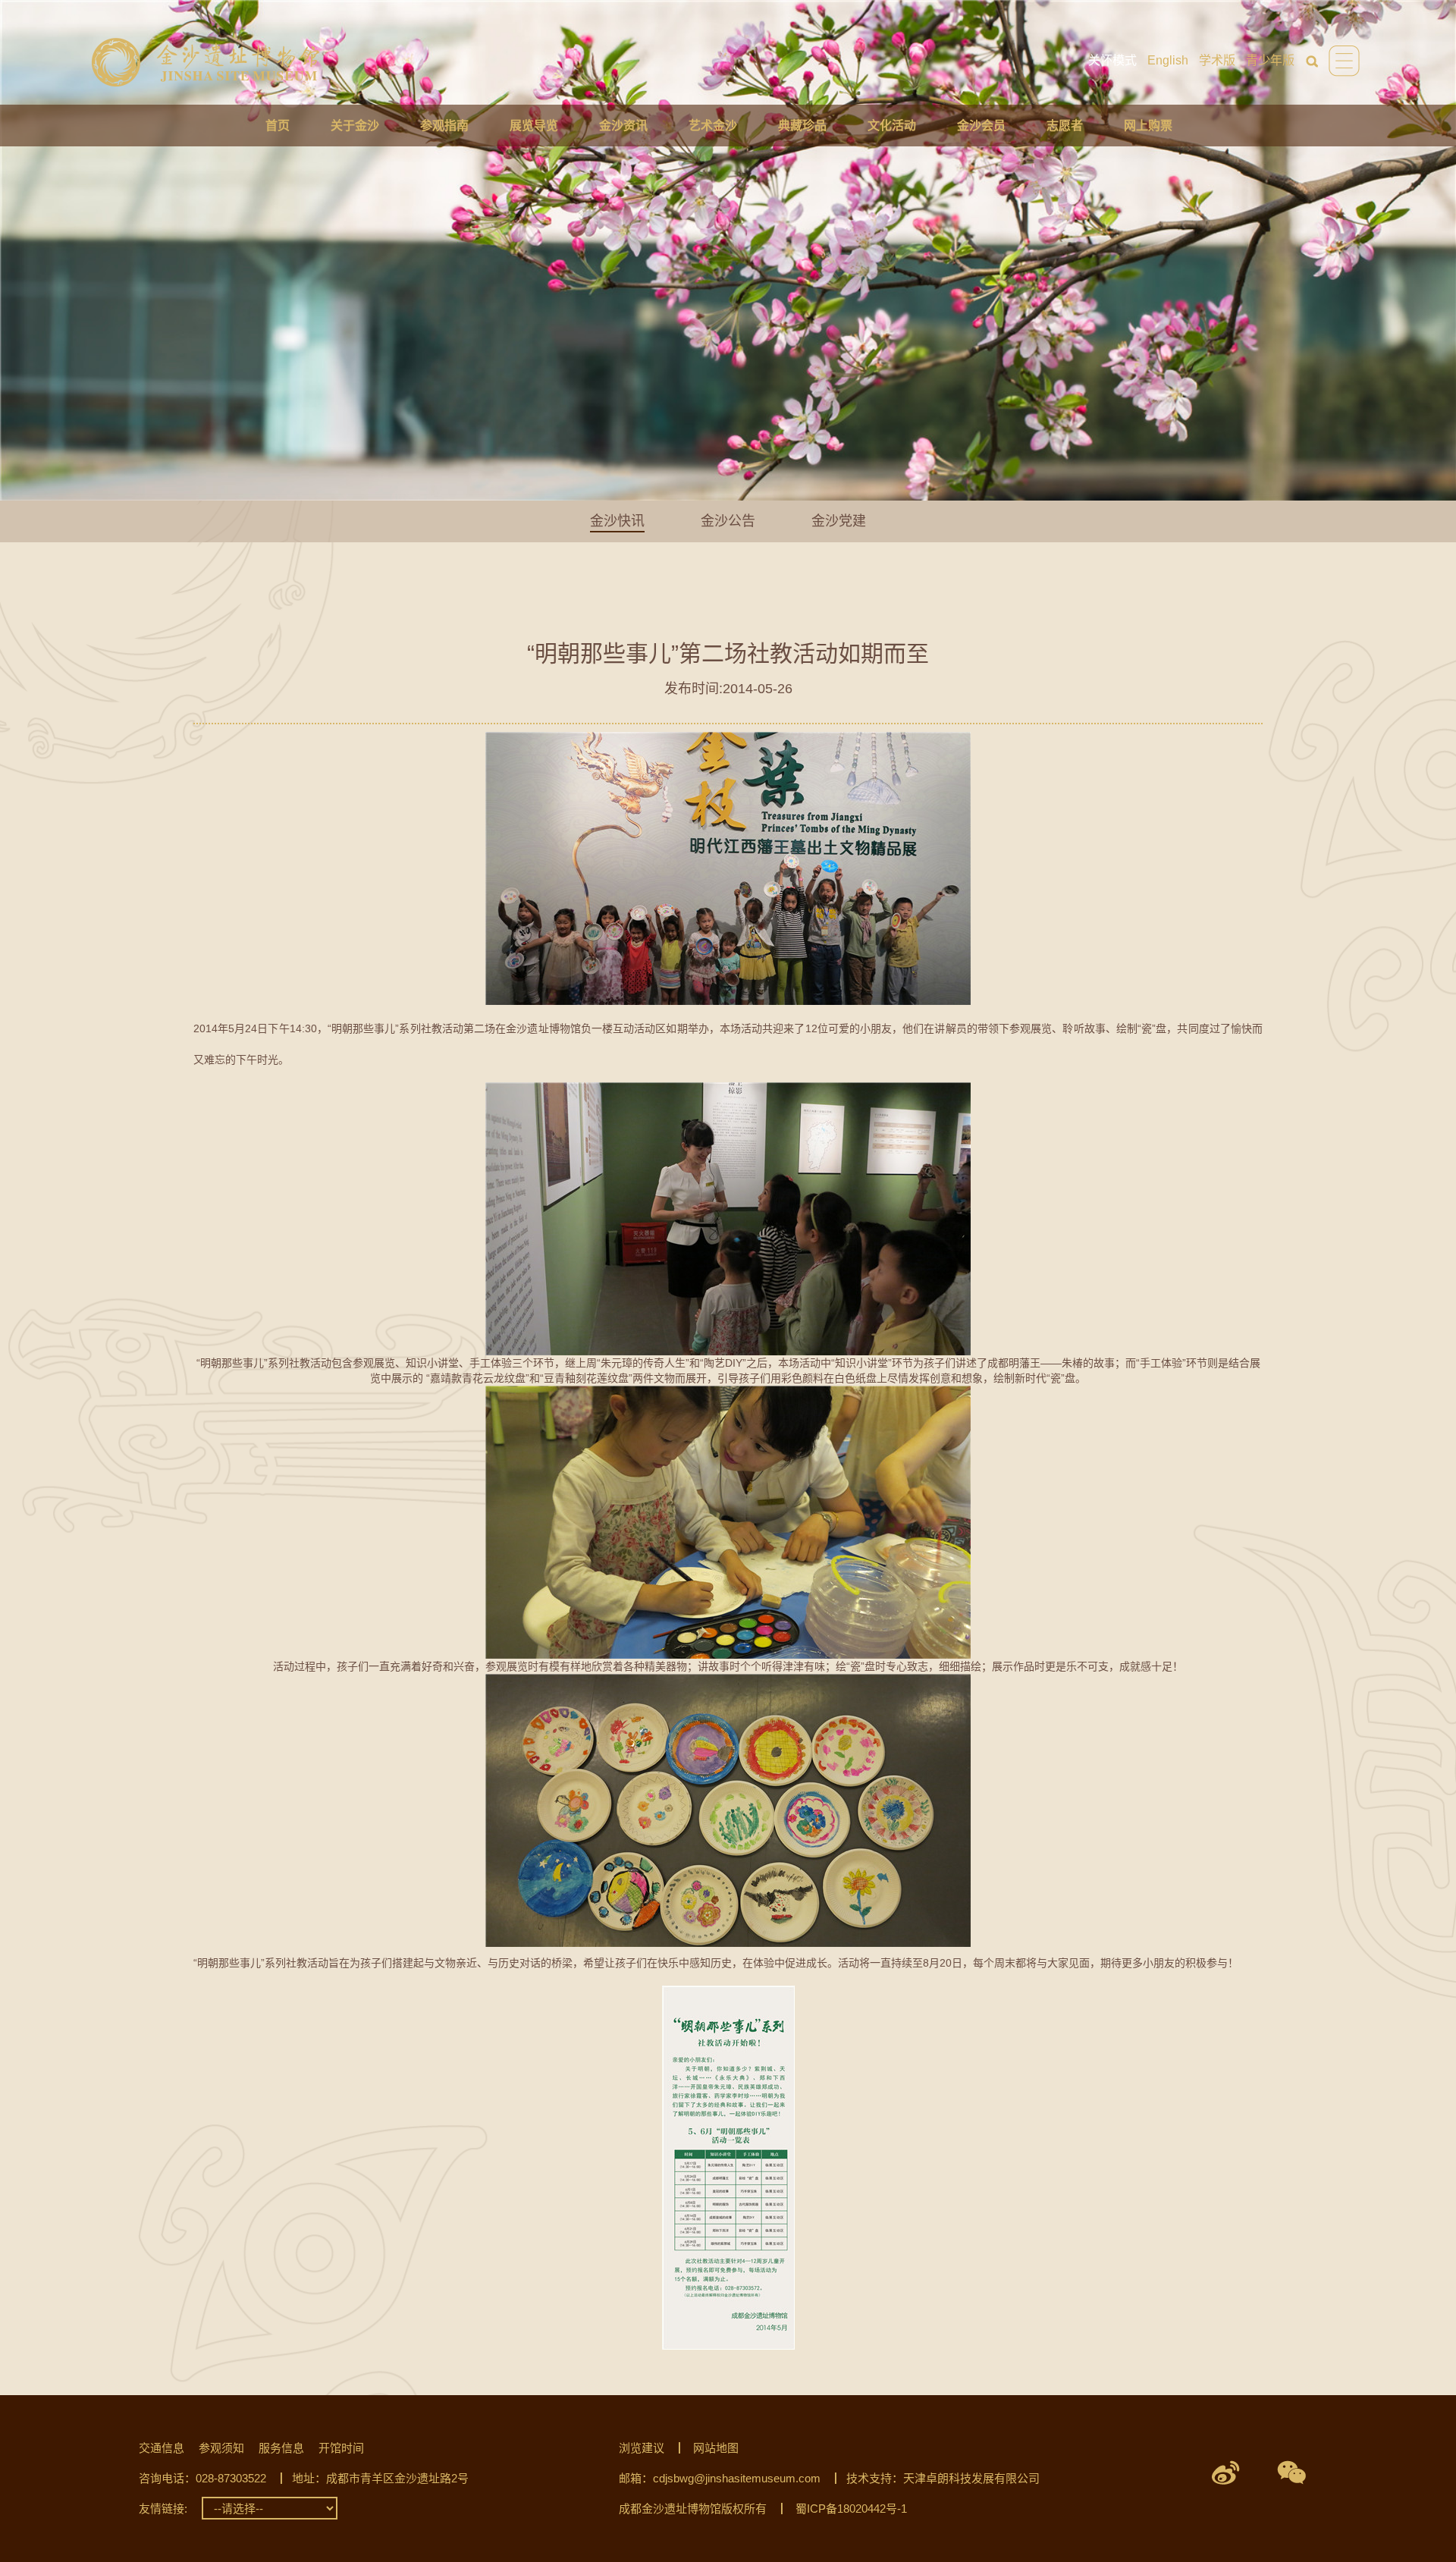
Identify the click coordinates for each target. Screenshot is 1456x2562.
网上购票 (1148, 126)
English (1168, 60)
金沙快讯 (617, 521)
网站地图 (716, 2448)
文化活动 (892, 126)
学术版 (1217, 60)
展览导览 (534, 126)
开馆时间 (341, 2448)
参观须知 (221, 2448)
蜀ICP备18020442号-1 (851, 2509)
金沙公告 (728, 521)
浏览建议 (642, 2448)
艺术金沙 (713, 126)
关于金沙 (355, 126)
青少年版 (1270, 60)
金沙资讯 (623, 126)
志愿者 (1065, 126)
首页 (278, 126)
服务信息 (281, 2448)
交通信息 (162, 2448)
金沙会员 (981, 126)
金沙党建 (839, 521)
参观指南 (444, 126)
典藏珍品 (802, 126)
